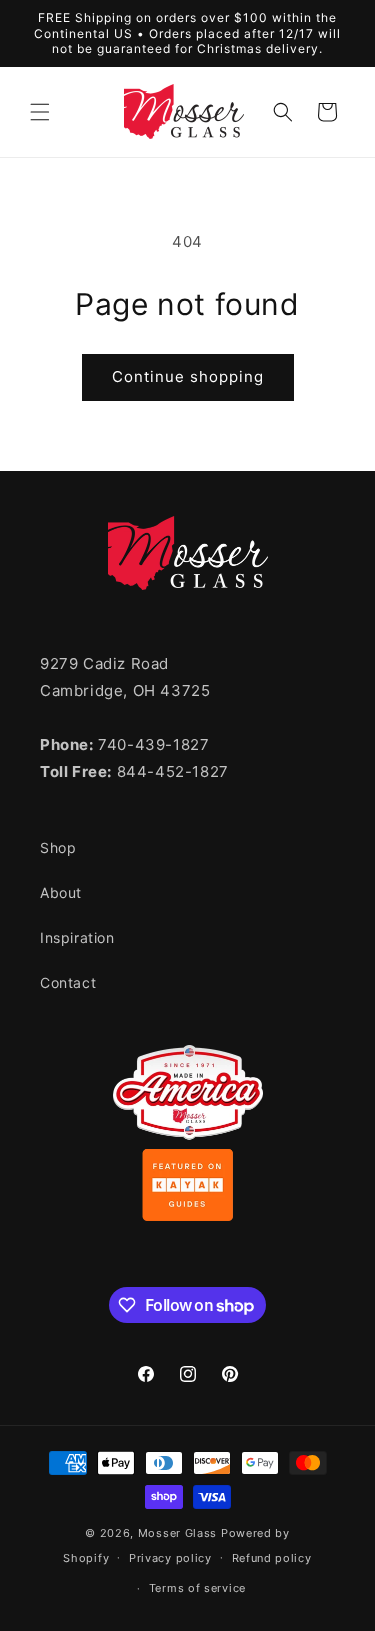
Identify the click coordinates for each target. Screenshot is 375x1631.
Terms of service (197, 1588)
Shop (58, 847)
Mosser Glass (177, 1533)
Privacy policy (170, 1558)
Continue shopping (188, 376)
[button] (40, 112)
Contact (68, 982)
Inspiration (77, 937)
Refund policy (272, 1558)
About (61, 892)
